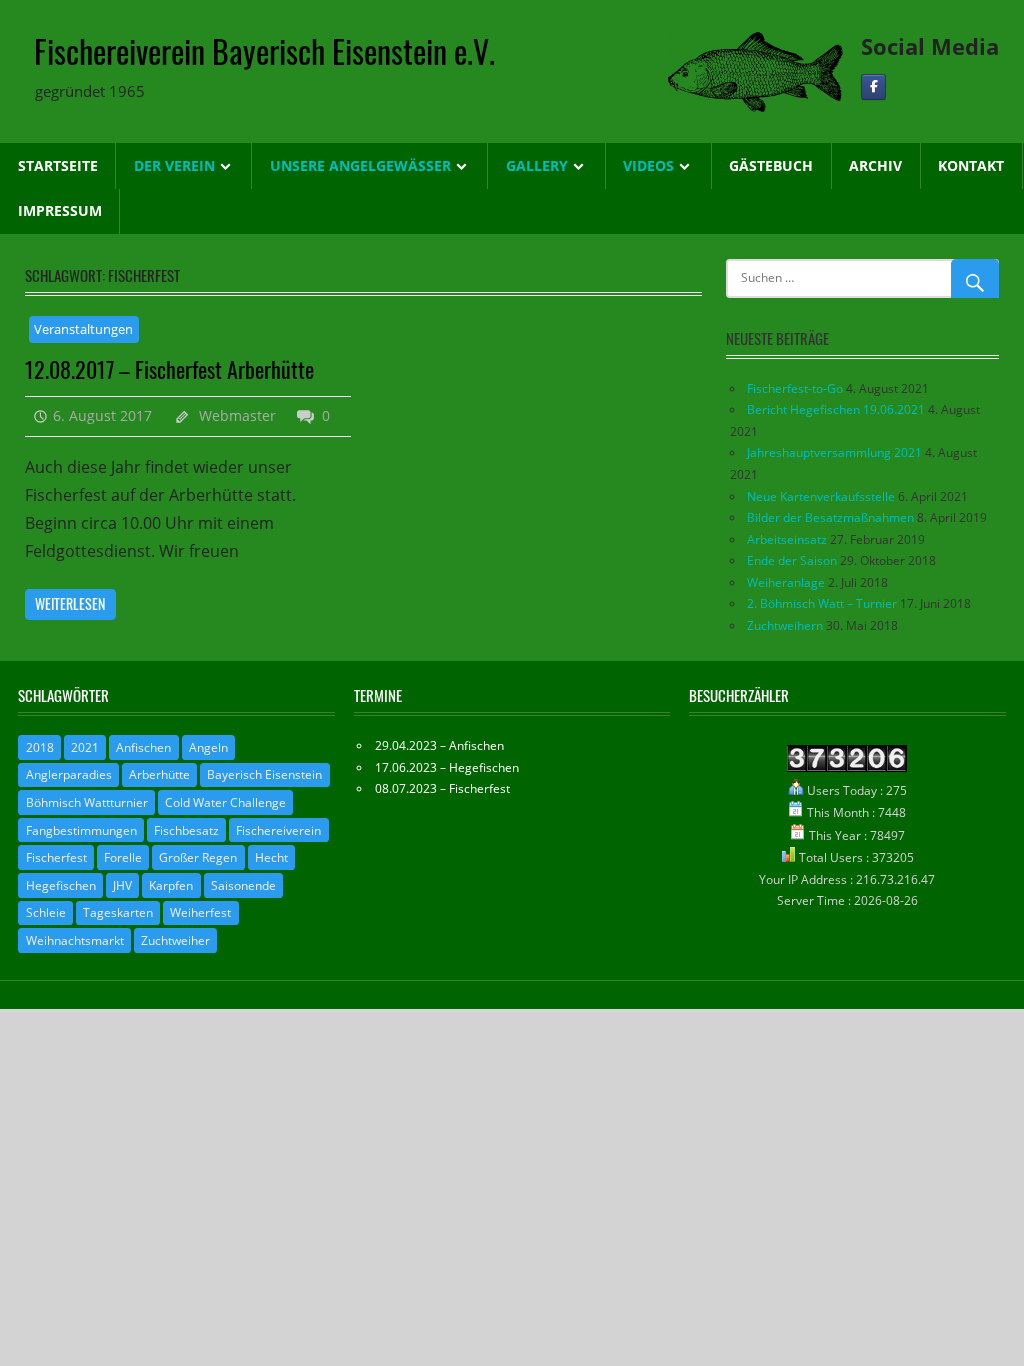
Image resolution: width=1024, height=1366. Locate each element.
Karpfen (171, 885)
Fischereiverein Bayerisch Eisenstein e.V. (264, 50)
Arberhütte (159, 774)
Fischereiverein (278, 830)
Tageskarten (118, 912)
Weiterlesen (70, 603)
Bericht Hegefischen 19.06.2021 (836, 409)
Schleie (46, 912)
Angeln (208, 747)
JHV (122, 885)
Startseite (58, 165)
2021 (85, 747)
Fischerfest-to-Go (795, 388)
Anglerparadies (69, 774)
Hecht (271, 857)
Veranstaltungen (83, 329)
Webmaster (237, 415)
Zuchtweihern (785, 625)
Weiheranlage (786, 582)
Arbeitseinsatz (787, 539)
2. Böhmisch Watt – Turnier (822, 603)
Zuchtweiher (175, 940)
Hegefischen (61, 885)
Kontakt (971, 165)
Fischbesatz (186, 830)
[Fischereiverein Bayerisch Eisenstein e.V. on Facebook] (873, 87)
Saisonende (243, 885)
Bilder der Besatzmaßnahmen (830, 517)
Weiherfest (200, 912)
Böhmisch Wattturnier (87, 802)
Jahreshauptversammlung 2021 (834, 452)
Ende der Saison (792, 560)
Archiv (875, 165)
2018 (40, 747)
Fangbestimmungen (81, 830)
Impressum (60, 210)
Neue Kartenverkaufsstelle (821, 496)
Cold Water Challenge (225, 802)
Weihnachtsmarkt (75, 940)
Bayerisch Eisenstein (264, 774)
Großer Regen (198, 857)
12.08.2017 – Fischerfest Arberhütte (169, 369)
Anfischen (143, 747)
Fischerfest (56, 857)
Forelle (123, 857)
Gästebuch (771, 165)
